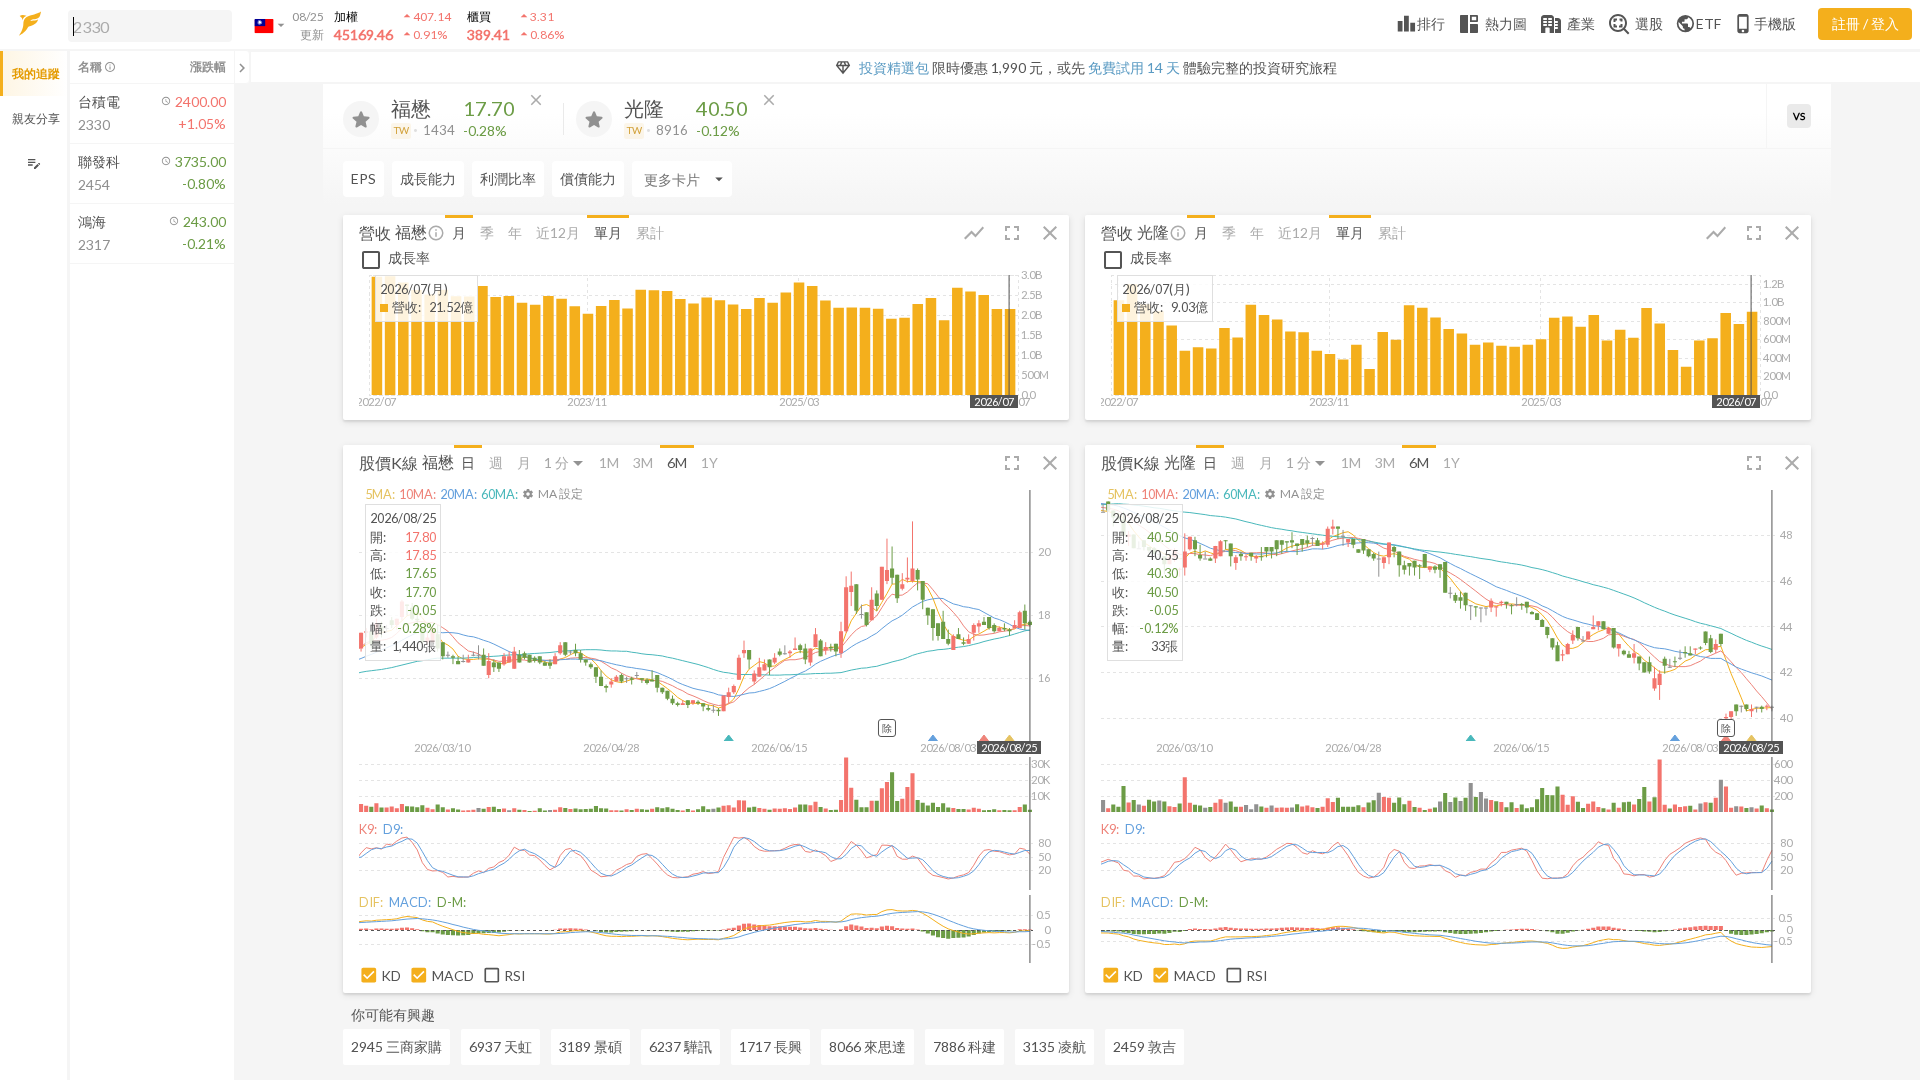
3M (643, 462)
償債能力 (588, 178)
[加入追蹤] (361, 119)
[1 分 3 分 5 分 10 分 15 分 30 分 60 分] (565, 462)
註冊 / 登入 (1865, 23)
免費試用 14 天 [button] (1134, 67)
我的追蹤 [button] (36, 73)
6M (677, 462)
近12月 (558, 232)
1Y (709, 462)
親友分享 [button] (36, 118)
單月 (608, 232)
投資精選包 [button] (894, 67)
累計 (650, 232)
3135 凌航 (1054, 1046)
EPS (363, 178)
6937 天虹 (500, 1046)
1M (609, 462)
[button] (146, 25)
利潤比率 (508, 178)
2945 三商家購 (396, 1046)
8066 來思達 (867, 1046)
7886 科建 (964, 1046)
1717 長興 (770, 1046)
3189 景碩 (590, 1046)
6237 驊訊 (680, 1046)
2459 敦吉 (1144, 1046)
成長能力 (428, 178)
